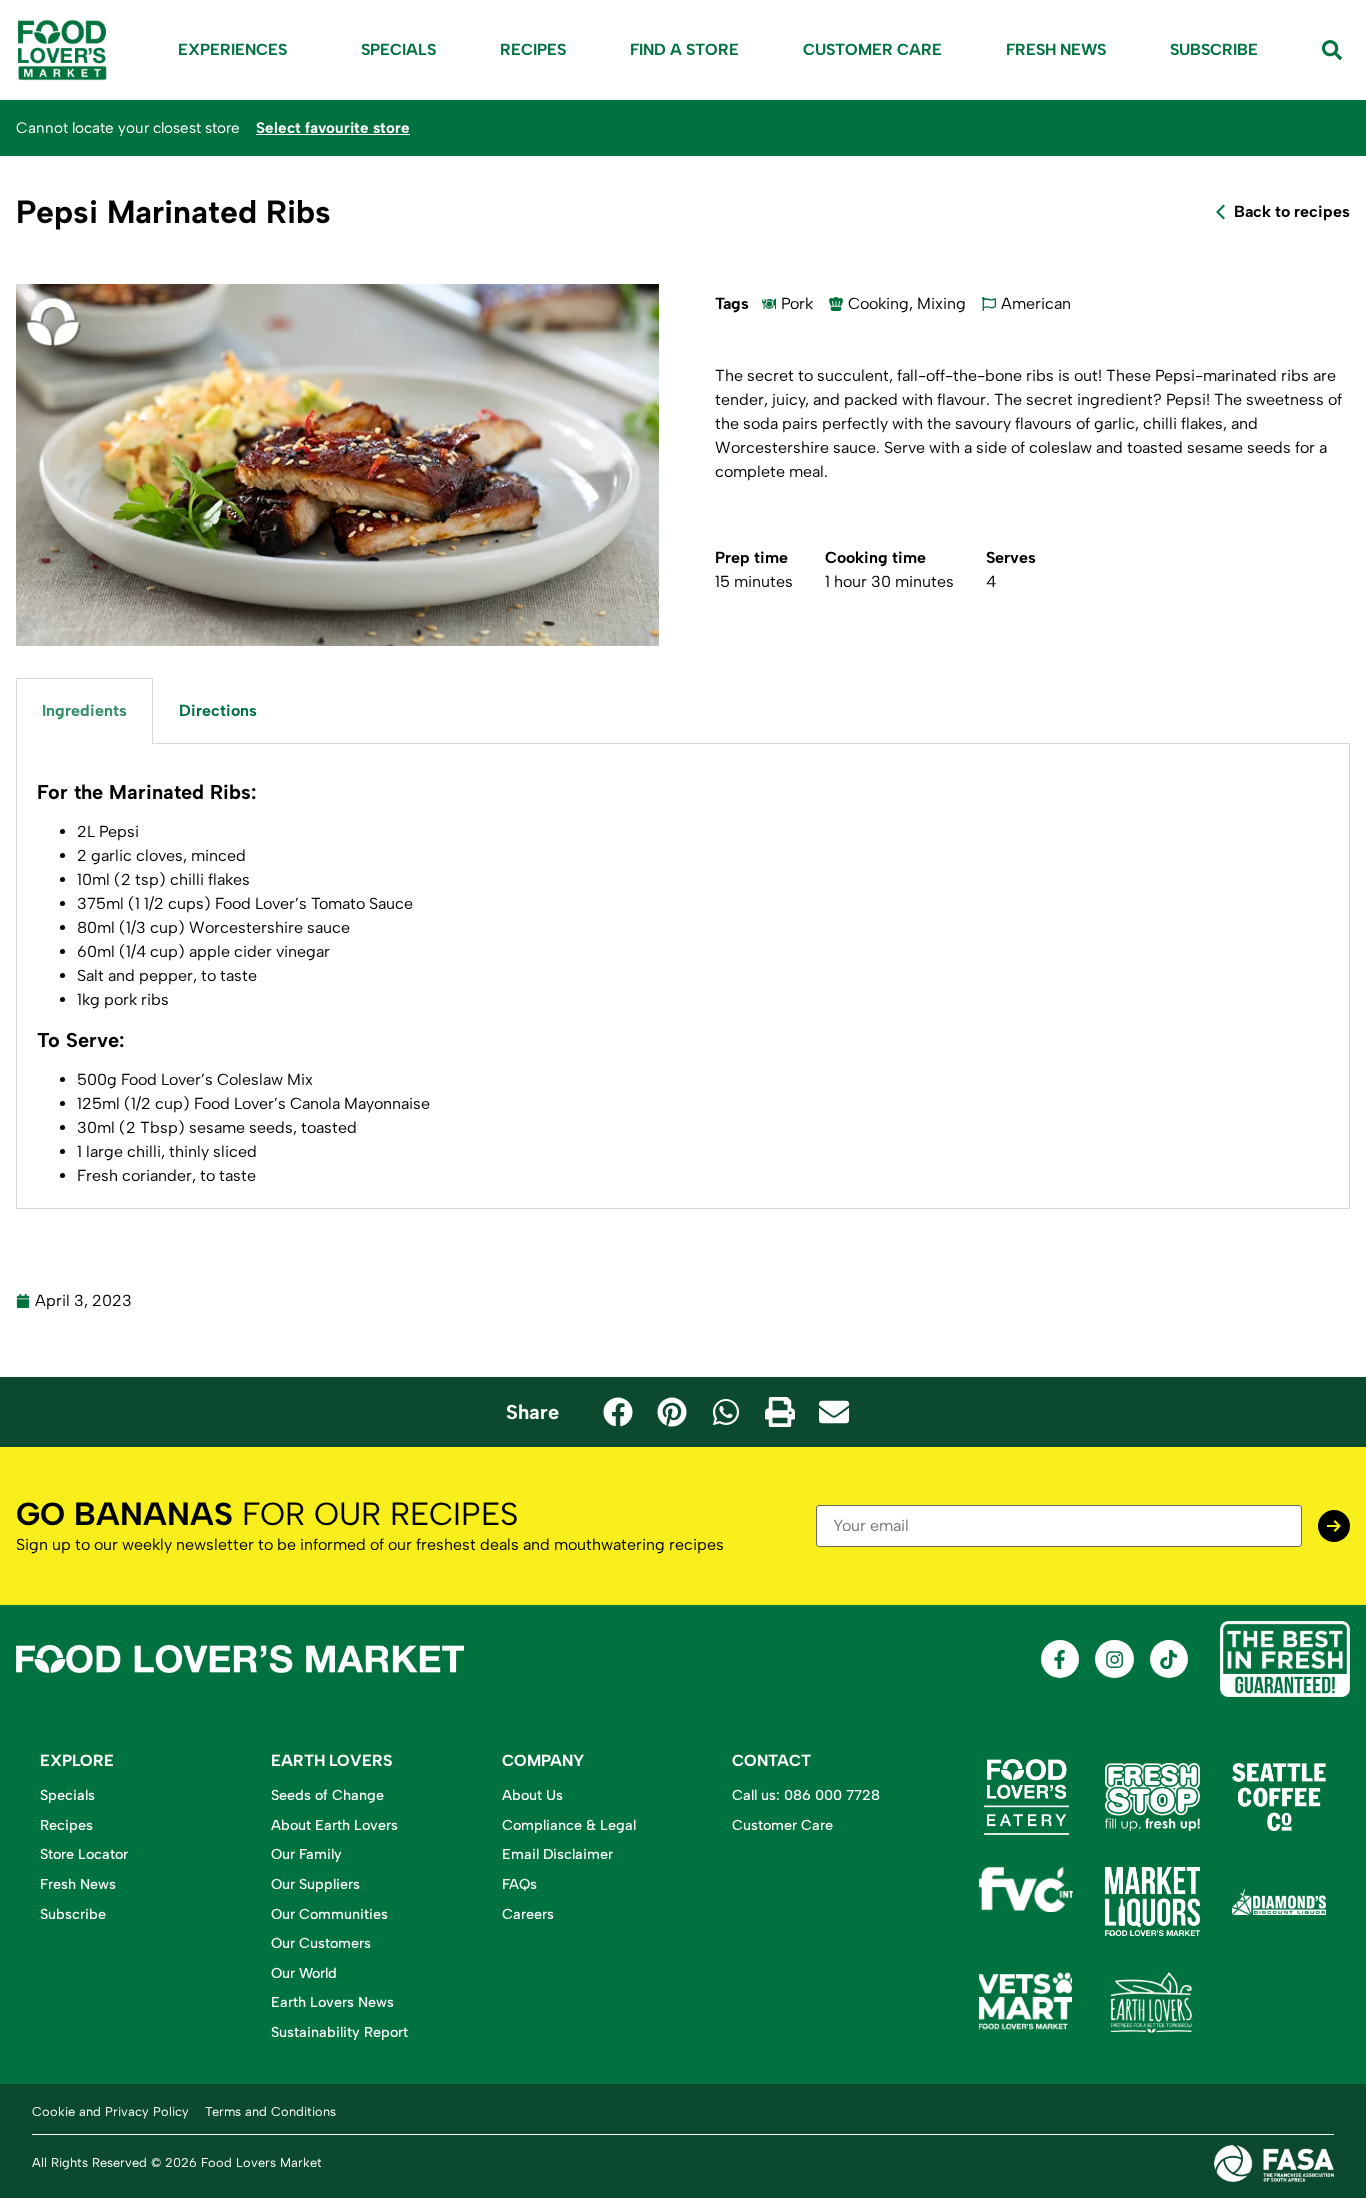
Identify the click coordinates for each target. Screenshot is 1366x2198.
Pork (797, 303)
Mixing (941, 303)
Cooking (878, 303)
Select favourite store (333, 128)
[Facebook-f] (1060, 1659)
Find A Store (684, 49)
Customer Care (872, 49)
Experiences (232, 49)
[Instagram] (1114, 1659)
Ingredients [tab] (84, 710)
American (1036, 303)
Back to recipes (1292, 211)
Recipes (533, 49)
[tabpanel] (683, 976)
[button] (618, 1412)
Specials (398, 49)
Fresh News (1056, 49)
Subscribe (1214, 49)
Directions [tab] (218, 710)
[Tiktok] (1169, 1659)
